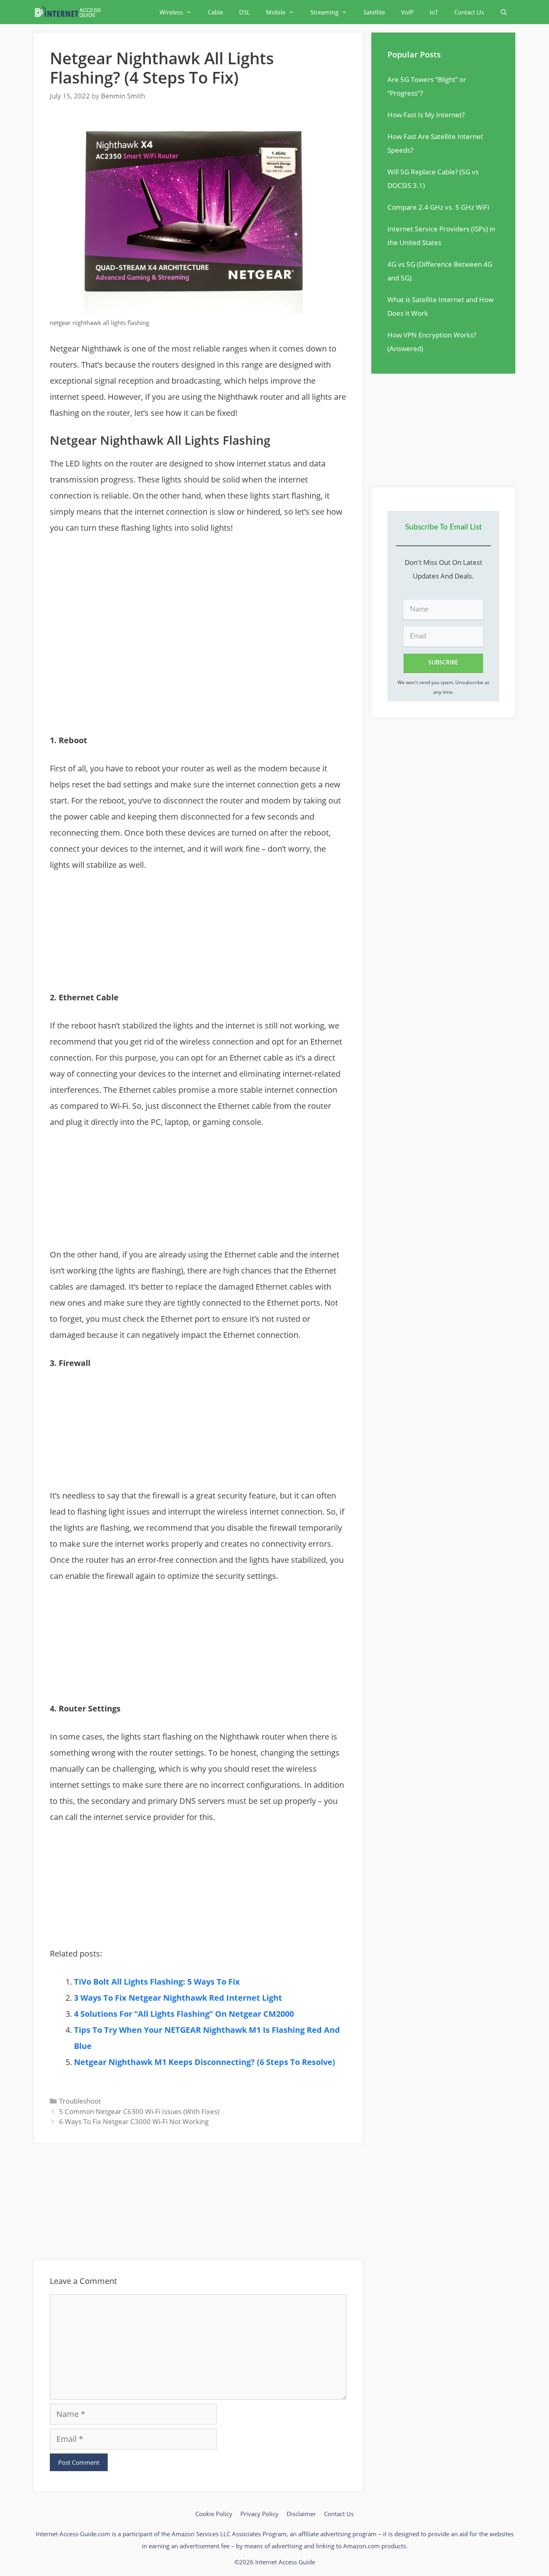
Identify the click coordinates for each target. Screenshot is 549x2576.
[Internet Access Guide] (70, 12)
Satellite (374, 12)
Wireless (171, 12)
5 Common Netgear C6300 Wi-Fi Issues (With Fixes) (139, 2111)
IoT (434, 12)
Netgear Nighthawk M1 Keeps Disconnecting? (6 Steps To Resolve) (205, 2062)
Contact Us (469, 12)
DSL (245, 12)
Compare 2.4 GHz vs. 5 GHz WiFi (438, 207)
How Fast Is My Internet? (426, 115)
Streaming (324, 12)
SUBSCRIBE (443, 663)
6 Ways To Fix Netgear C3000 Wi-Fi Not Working (134, 2121)
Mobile (276, 12)
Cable (215, 12)
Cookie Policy (214, 2514)
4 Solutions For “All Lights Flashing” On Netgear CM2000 (184, 2014)
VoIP (407, 12)
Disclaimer (301, 2514)
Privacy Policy (259, 2514)
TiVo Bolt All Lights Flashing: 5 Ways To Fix (157, 1982)
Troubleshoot (80, 2101)
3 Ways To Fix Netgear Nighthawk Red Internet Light (178, 1998)
